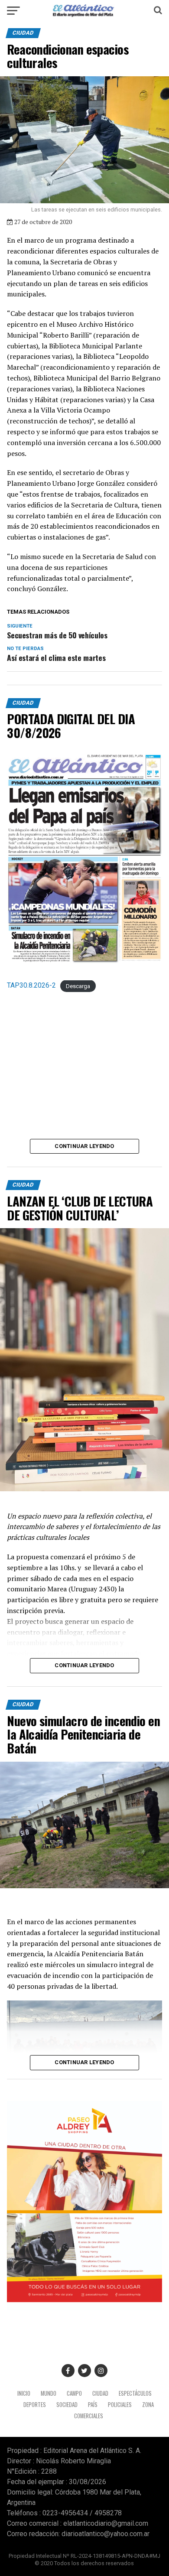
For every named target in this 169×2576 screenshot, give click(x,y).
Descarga (78, 986)
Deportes (35, 2405)
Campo (74, 2393)
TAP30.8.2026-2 (31, 985)
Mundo (49, 2393)
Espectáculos (135, 2393)
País (93, 2405)
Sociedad (67, 2405)
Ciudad (100, 2393)
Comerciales (89, 2416)
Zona (148, 2405)
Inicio (24, 2393)
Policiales (120, 2405)
